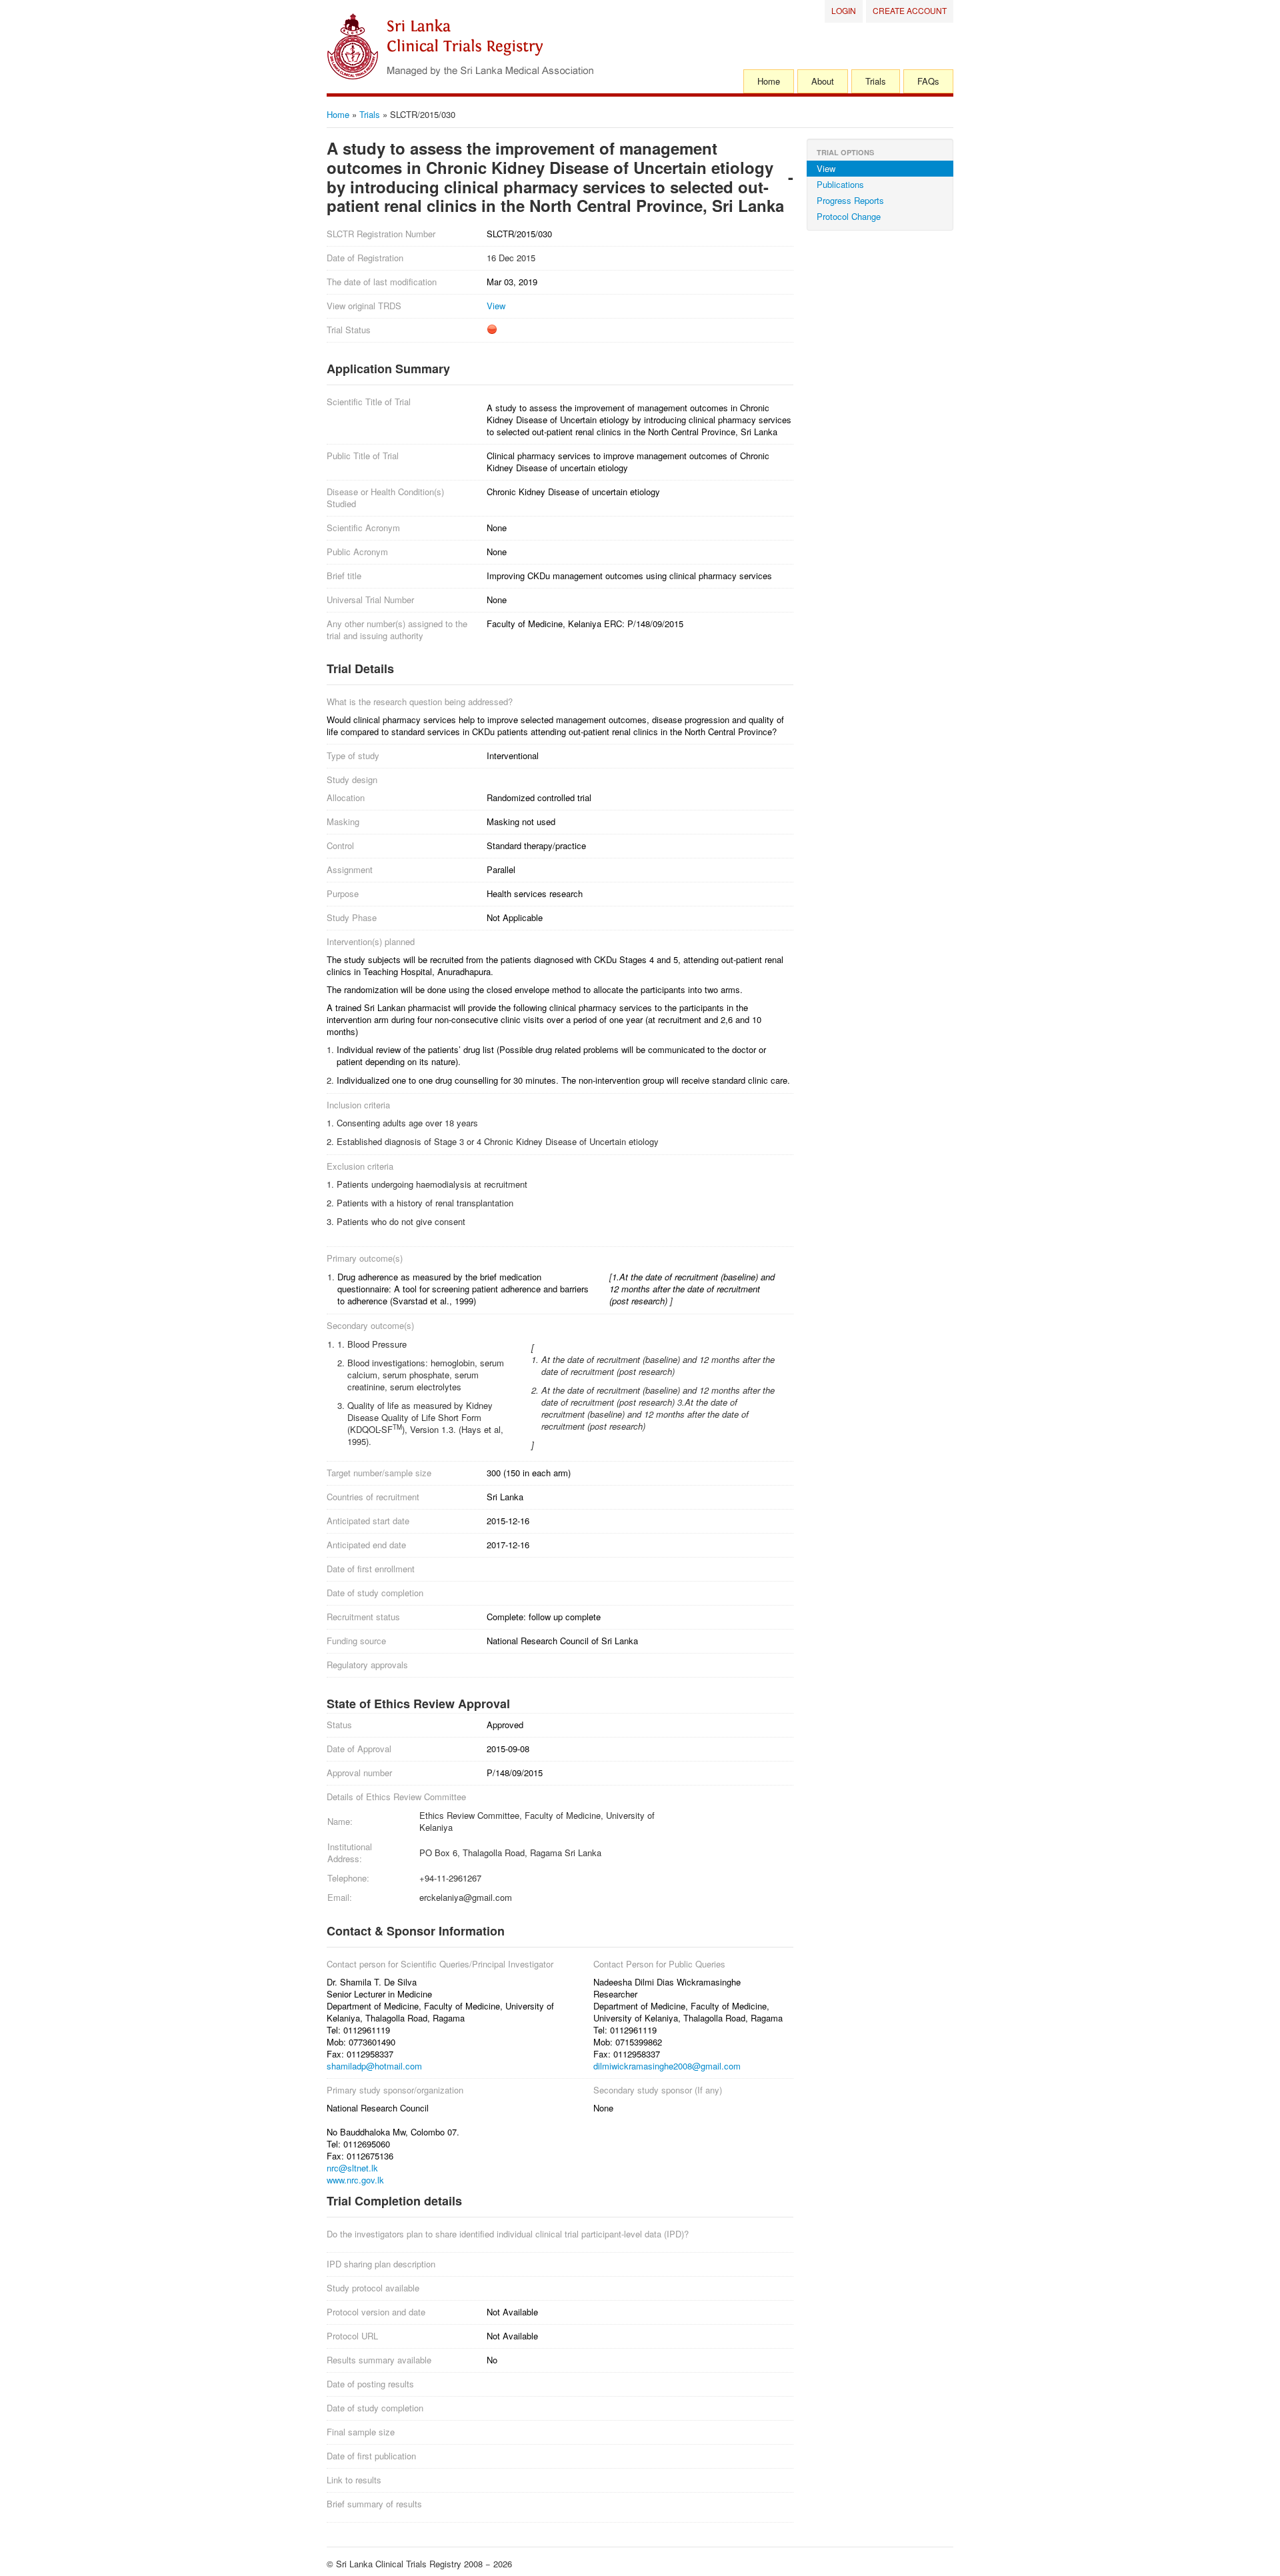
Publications (840, 184)
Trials (876, 81)
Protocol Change (849, 216)
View (496, 306)
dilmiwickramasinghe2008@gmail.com (667, 2066)
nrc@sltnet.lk (352, 2168)
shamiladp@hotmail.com (374, 2066)
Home (769, 81)
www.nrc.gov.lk (355, 2180)
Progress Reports (850, 200)
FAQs (928, 81)
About (823, 81)
